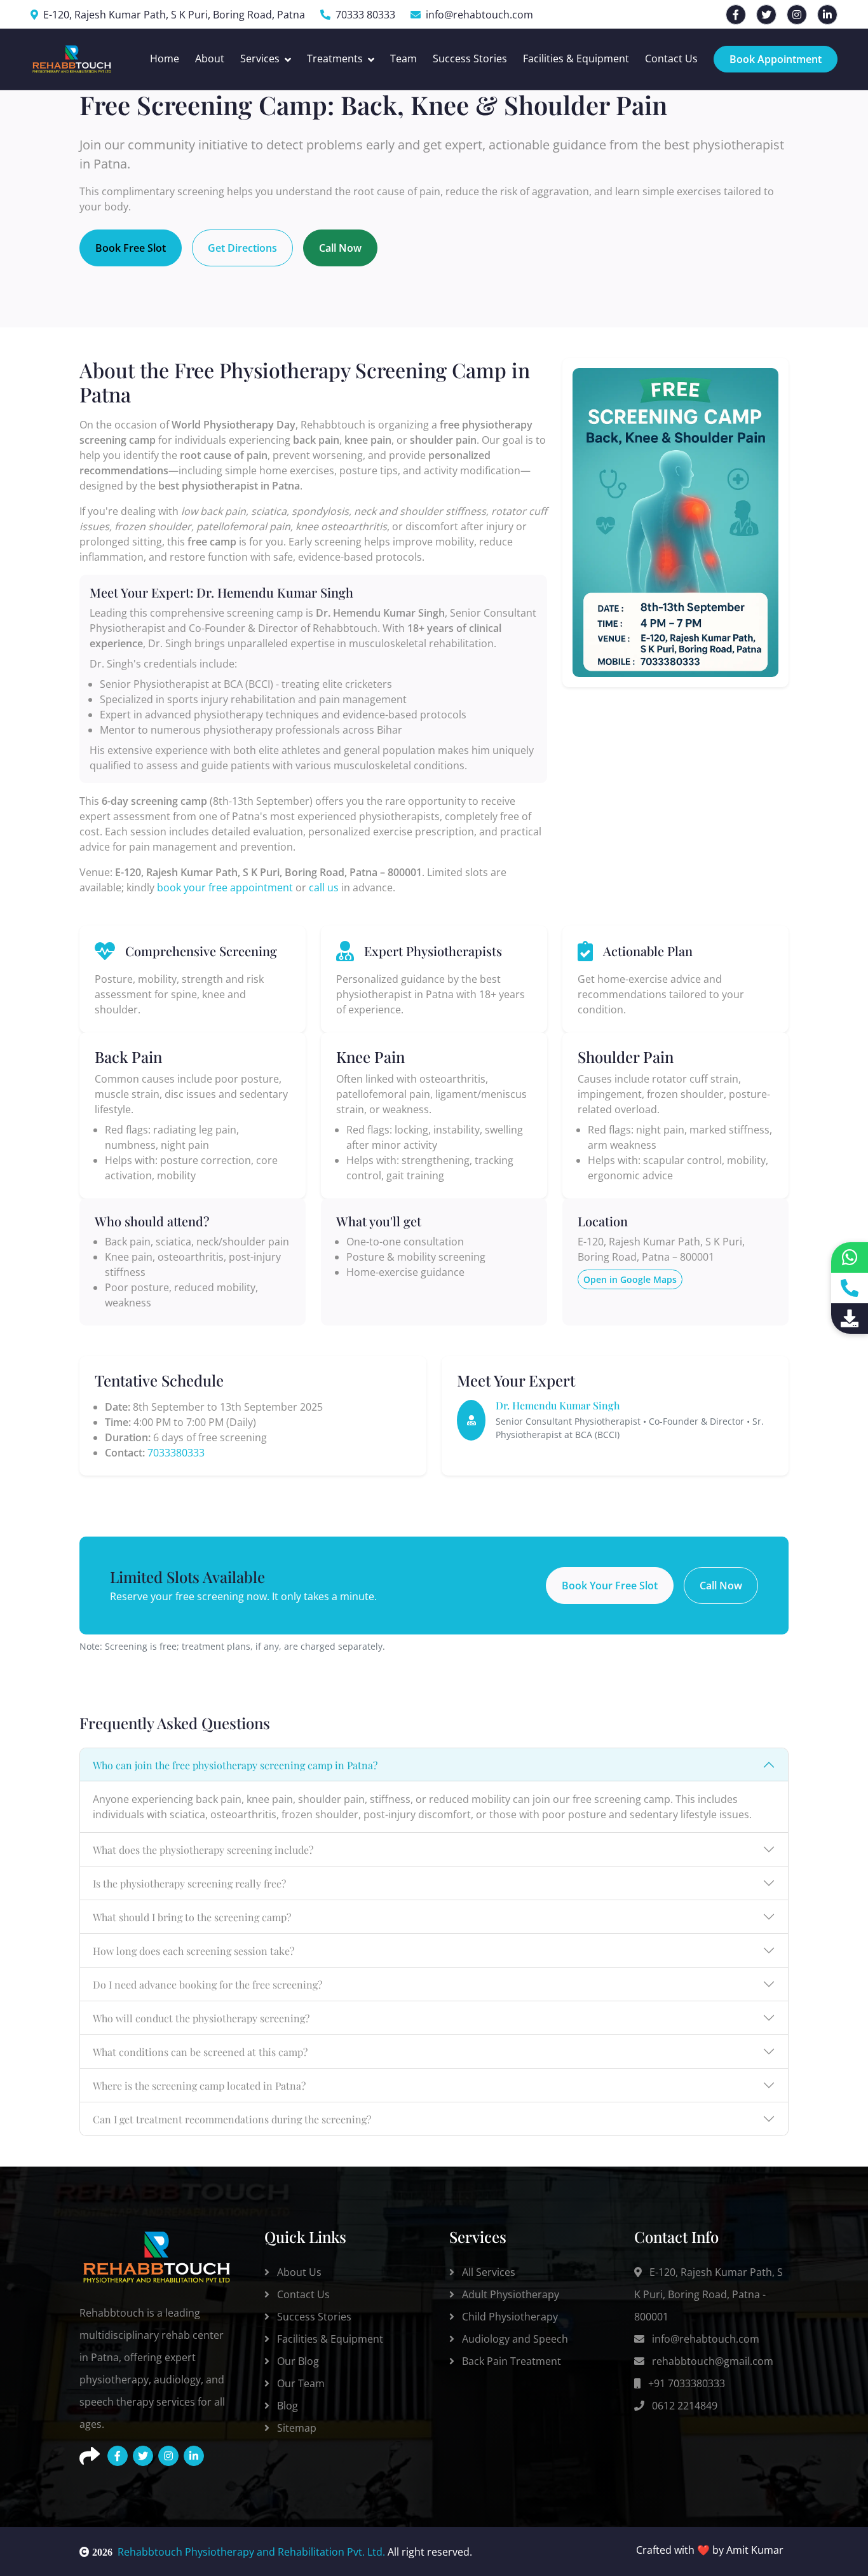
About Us (298, 2272)
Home (165, 58)
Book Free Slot (131, 248)
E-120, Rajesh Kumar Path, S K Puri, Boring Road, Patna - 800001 (709, 2294)
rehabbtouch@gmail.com (711, 2361)
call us (324, 887)
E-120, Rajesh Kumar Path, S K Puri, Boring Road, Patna (174, 15)
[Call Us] (850, 1288)
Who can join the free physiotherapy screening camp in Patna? (235, 1765)
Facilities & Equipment (576, 58)
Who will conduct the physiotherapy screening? (201, 2018)
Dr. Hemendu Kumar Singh (558, 1405)
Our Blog (297, 2361)
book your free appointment (225, 887)
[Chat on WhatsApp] (850, 1257)
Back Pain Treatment (510, 2361)
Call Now (340, 248)
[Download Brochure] (850, 1319)
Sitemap (295, 2428)
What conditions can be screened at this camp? (200, 2052)
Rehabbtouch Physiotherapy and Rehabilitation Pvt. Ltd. (237, 2552)
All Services (487, 2272)
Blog (286, 2406)
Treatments (335, 58)
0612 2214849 (683, 2406)
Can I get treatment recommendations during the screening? (232, 2119)
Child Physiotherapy (509, 2317)
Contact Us (671, 58)
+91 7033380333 (685, 2383)
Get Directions (242, 248)
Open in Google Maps (630, 1279)
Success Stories (470, 58)
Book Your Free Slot (610, 1586)
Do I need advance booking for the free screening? (207, 1984)
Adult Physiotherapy (509, 2294)
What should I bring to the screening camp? (192, 1917)
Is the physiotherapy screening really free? (189, 1883)
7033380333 (176, 1453)
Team (403, 58)
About (210, 58)
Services (260, 58)
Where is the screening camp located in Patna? (199, 2086)
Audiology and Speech (514, 2339)
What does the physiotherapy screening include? (203, 1850)
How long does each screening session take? (193, 1951)
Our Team (300, 2383)
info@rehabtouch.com (479, 15)
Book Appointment (776, 59)
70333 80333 (365, 15)
